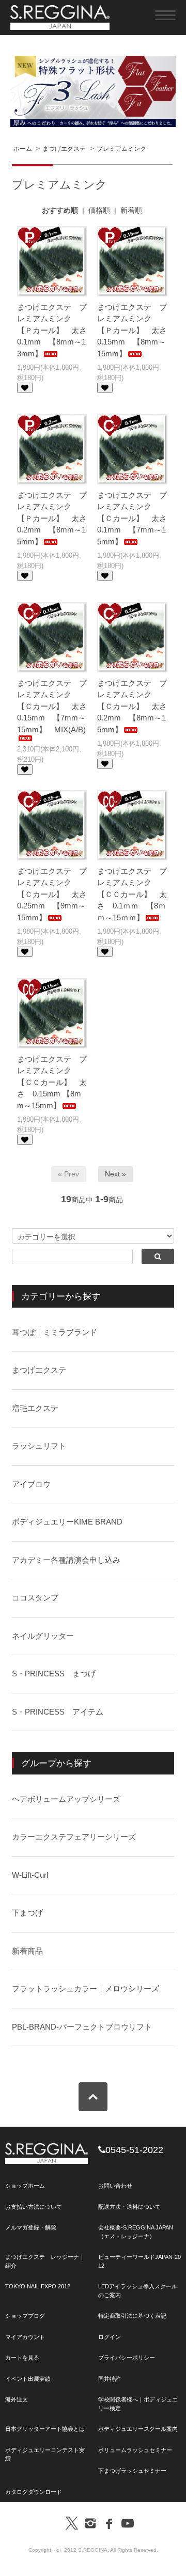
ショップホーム (25, 2186)
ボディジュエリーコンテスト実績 (45, 2454)
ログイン (110, 2337)
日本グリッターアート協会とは (45, 2429)
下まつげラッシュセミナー (132, 2471)
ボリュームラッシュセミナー (135, 2450)
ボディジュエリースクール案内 (138, 2429)
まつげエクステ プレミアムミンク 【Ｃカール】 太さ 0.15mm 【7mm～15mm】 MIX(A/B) (56, 706)
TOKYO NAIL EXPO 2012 (38, 2286)
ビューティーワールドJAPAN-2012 (139, 2261)
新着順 (131, 210)
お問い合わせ (115, 2186)
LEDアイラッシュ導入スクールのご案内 (138, 2291)
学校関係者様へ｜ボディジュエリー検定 (138, 2404)
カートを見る (22, 2358)
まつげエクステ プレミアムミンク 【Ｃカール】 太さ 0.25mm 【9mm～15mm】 (56, 894)
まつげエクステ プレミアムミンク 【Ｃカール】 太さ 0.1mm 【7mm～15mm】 (136, 518)
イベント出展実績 (28, 2379)
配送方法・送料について (129, 2207)
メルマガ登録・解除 (31, 2227)
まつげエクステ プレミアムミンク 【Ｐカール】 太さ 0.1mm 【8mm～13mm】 (56, 330)
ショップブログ (25, 2316)
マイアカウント (25, 2337)
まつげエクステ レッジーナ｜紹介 (45, 2261)
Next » (115, 1174)
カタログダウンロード (34, 2492)
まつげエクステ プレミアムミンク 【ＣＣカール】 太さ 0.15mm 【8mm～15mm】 (52, 1082)
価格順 (99, 210)
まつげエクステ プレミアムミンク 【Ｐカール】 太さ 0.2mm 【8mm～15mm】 (56, 518)
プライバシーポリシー (127, 2358)
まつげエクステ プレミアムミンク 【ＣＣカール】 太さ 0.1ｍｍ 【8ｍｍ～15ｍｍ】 (132, 894)
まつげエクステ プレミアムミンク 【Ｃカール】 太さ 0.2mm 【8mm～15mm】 (136, 706)
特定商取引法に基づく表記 (132, 2316)
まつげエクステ (64, 149)
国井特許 (110, 2379)
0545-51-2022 (134, 2150)
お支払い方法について (34, 2207)
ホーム (23, 149)
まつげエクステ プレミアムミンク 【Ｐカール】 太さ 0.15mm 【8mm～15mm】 (136, 330)
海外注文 (17, 2399)
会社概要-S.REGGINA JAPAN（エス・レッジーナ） (136, 2232)
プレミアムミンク (121, 149)
